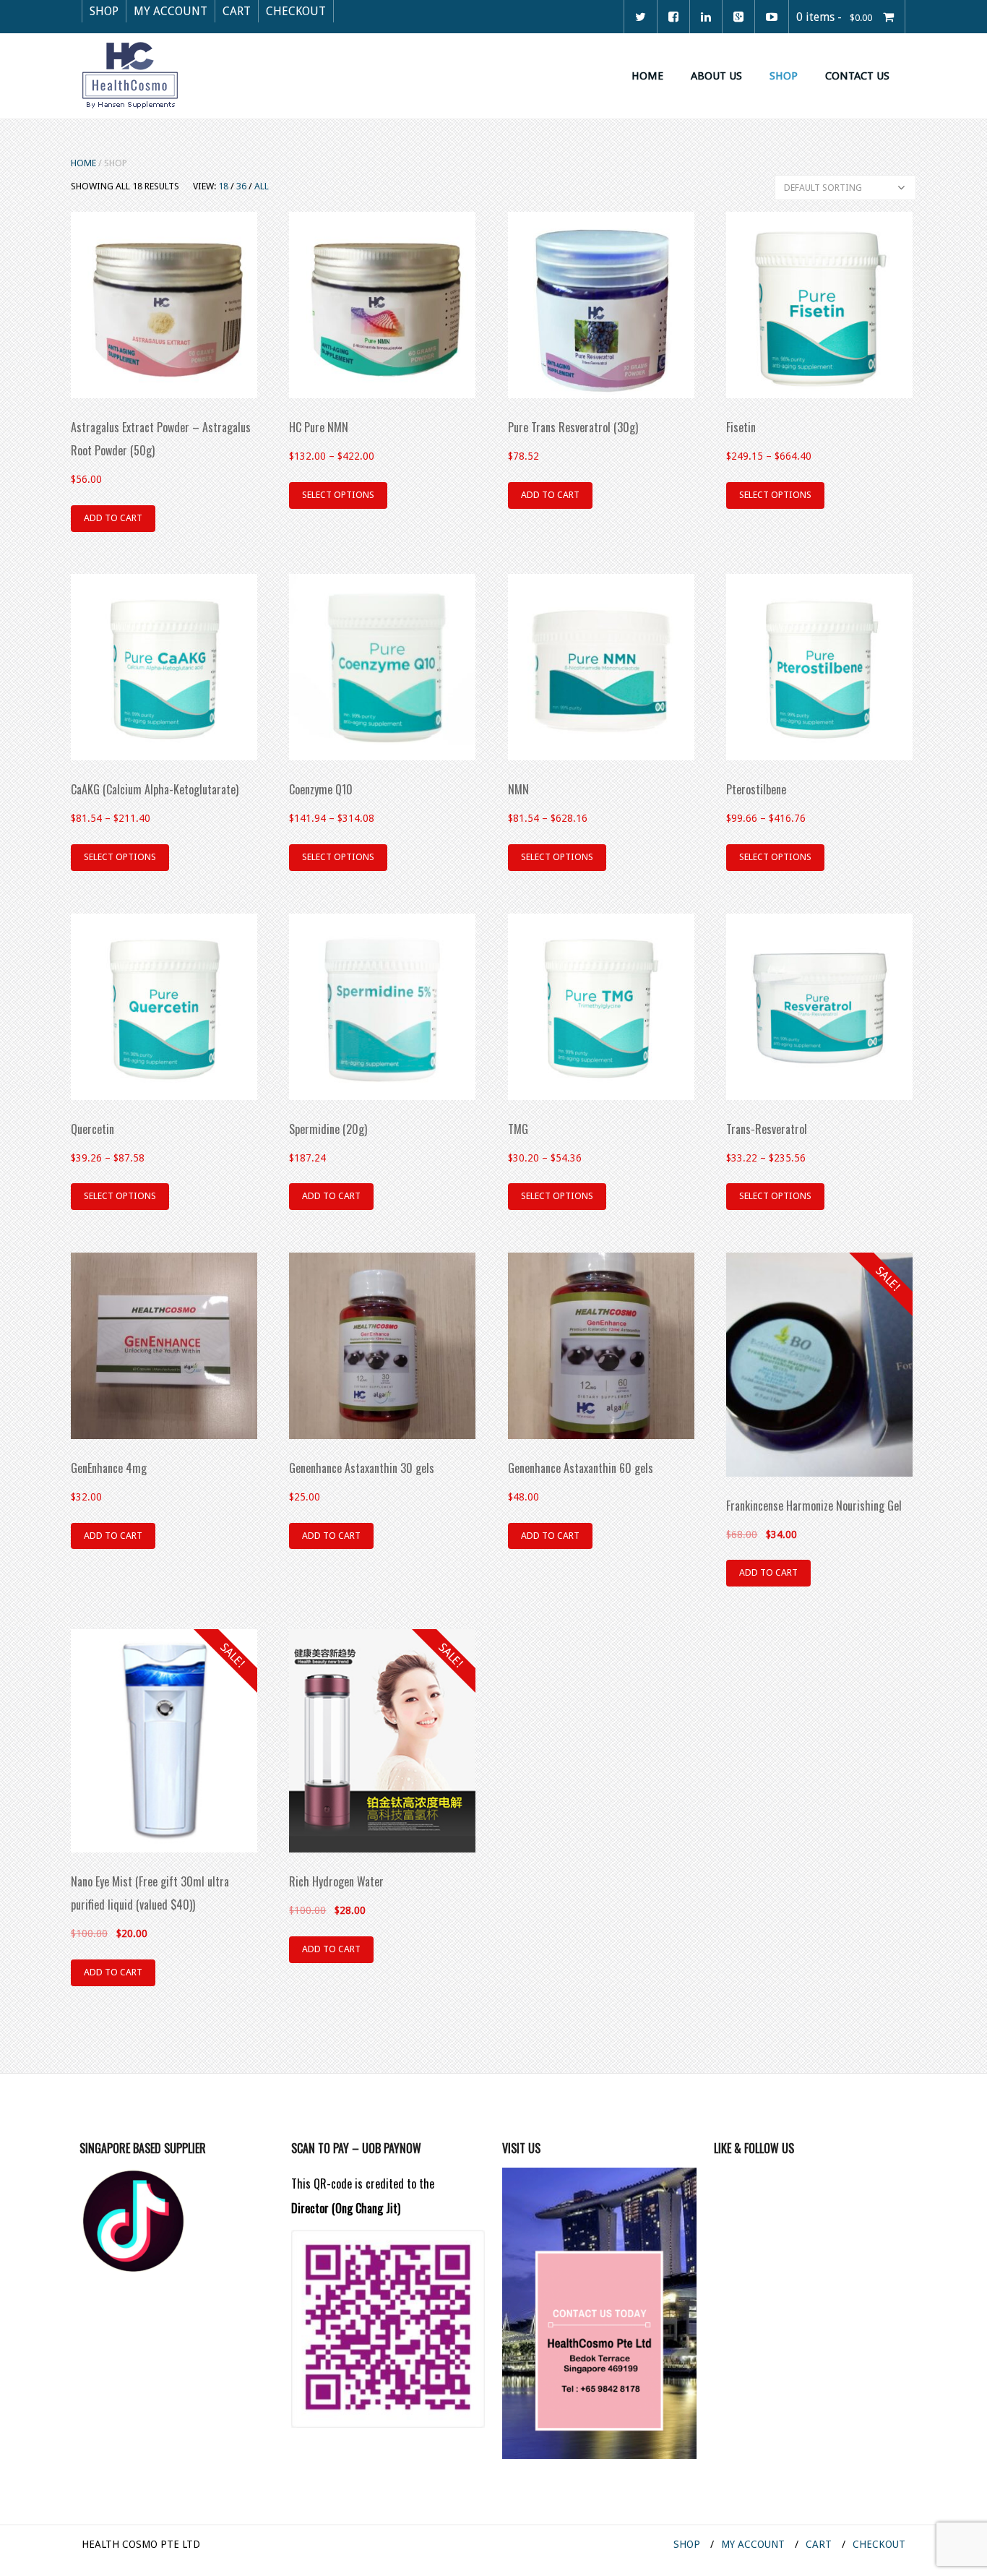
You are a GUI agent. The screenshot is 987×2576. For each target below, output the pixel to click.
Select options (338, 495)
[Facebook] (673, 17)
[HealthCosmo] (130, 74)
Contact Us (857, 76)
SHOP (104, 11)
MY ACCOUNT (171, 11)
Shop (784, 76)
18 (223, 186)
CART (237, 11)
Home (647, 76)
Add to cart (113, 518)
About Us (716, 76)
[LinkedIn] (706, 17)
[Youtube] (772, 17)
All (262, 186)
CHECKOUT (296, 11)
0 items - (834, 17)
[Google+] (738, 17)
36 (241, 186)
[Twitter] (641, 17)
